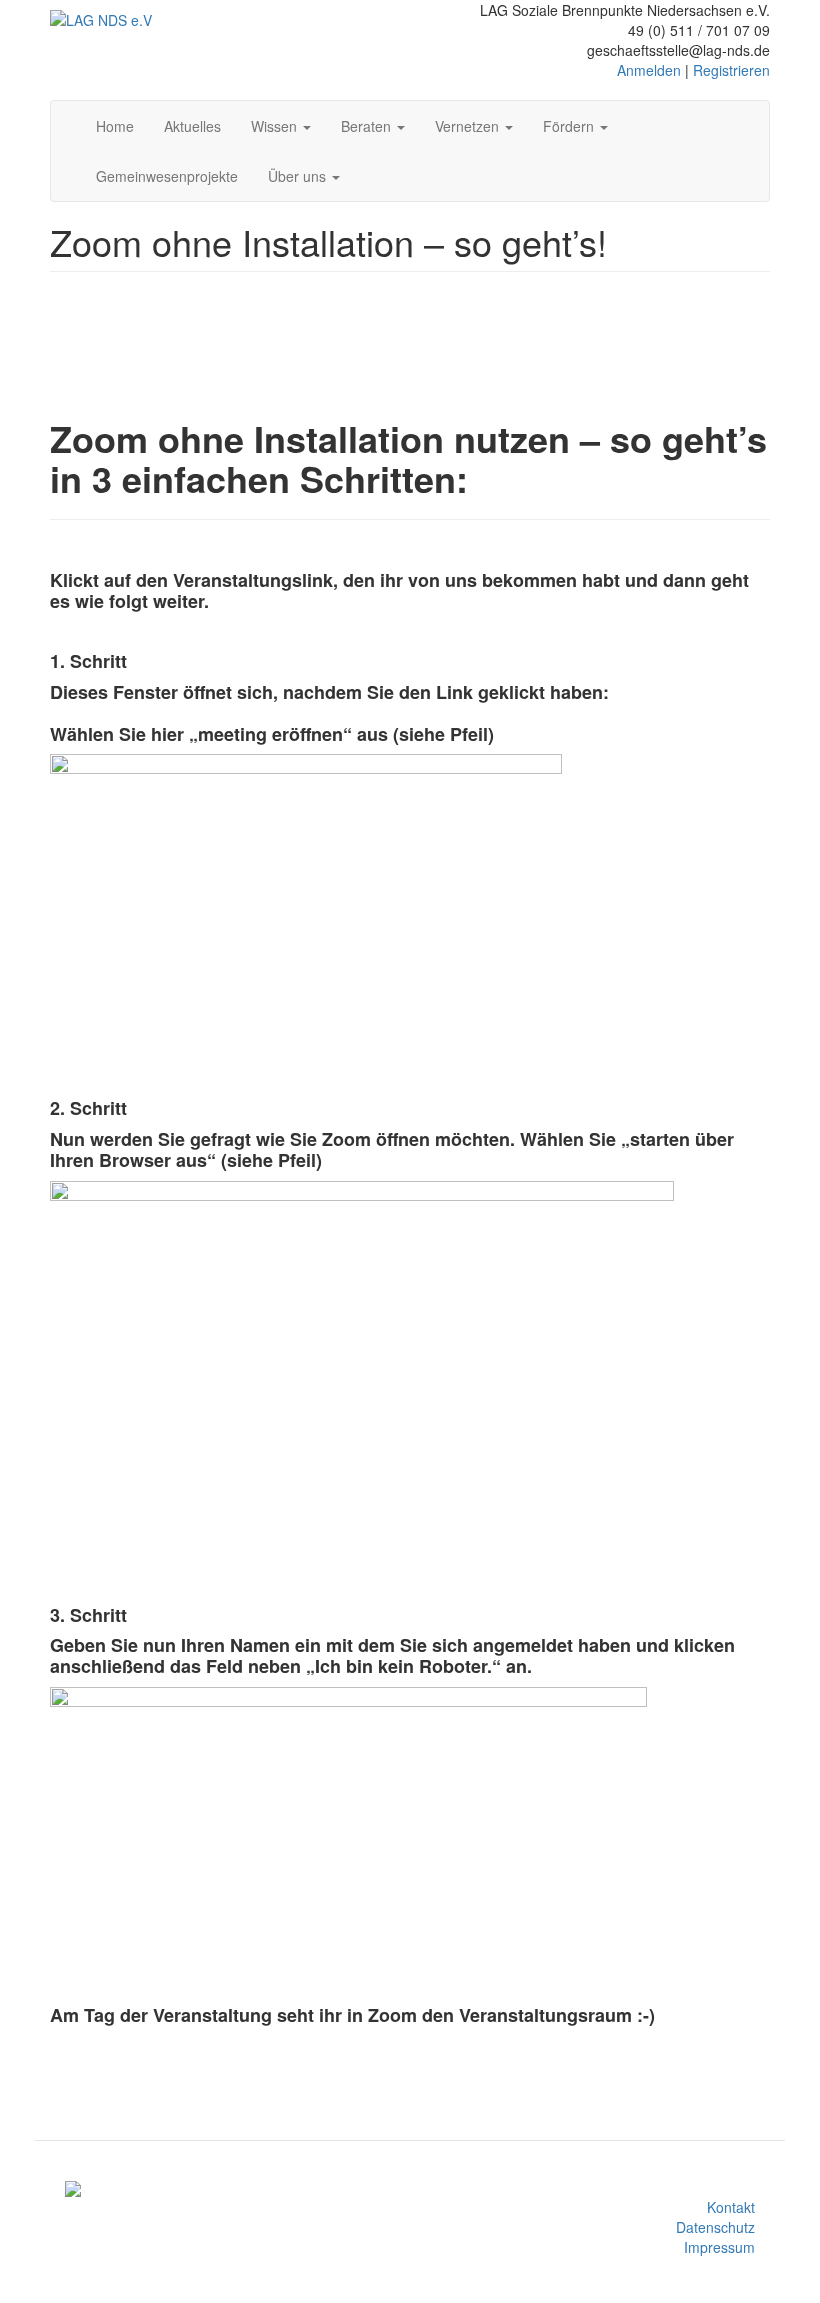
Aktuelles (192, 126)
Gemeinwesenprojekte (167, 176)
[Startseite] (101, 19)
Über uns (299, 176)
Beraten (368, 126)
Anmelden (649, 70)
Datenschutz (715, 2227)
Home (115, 126)
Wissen (276, 126)
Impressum (719, 2247)
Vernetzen (469, 126)
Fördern (570, 126)
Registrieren (731, 70)
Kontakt (731, 2207)
